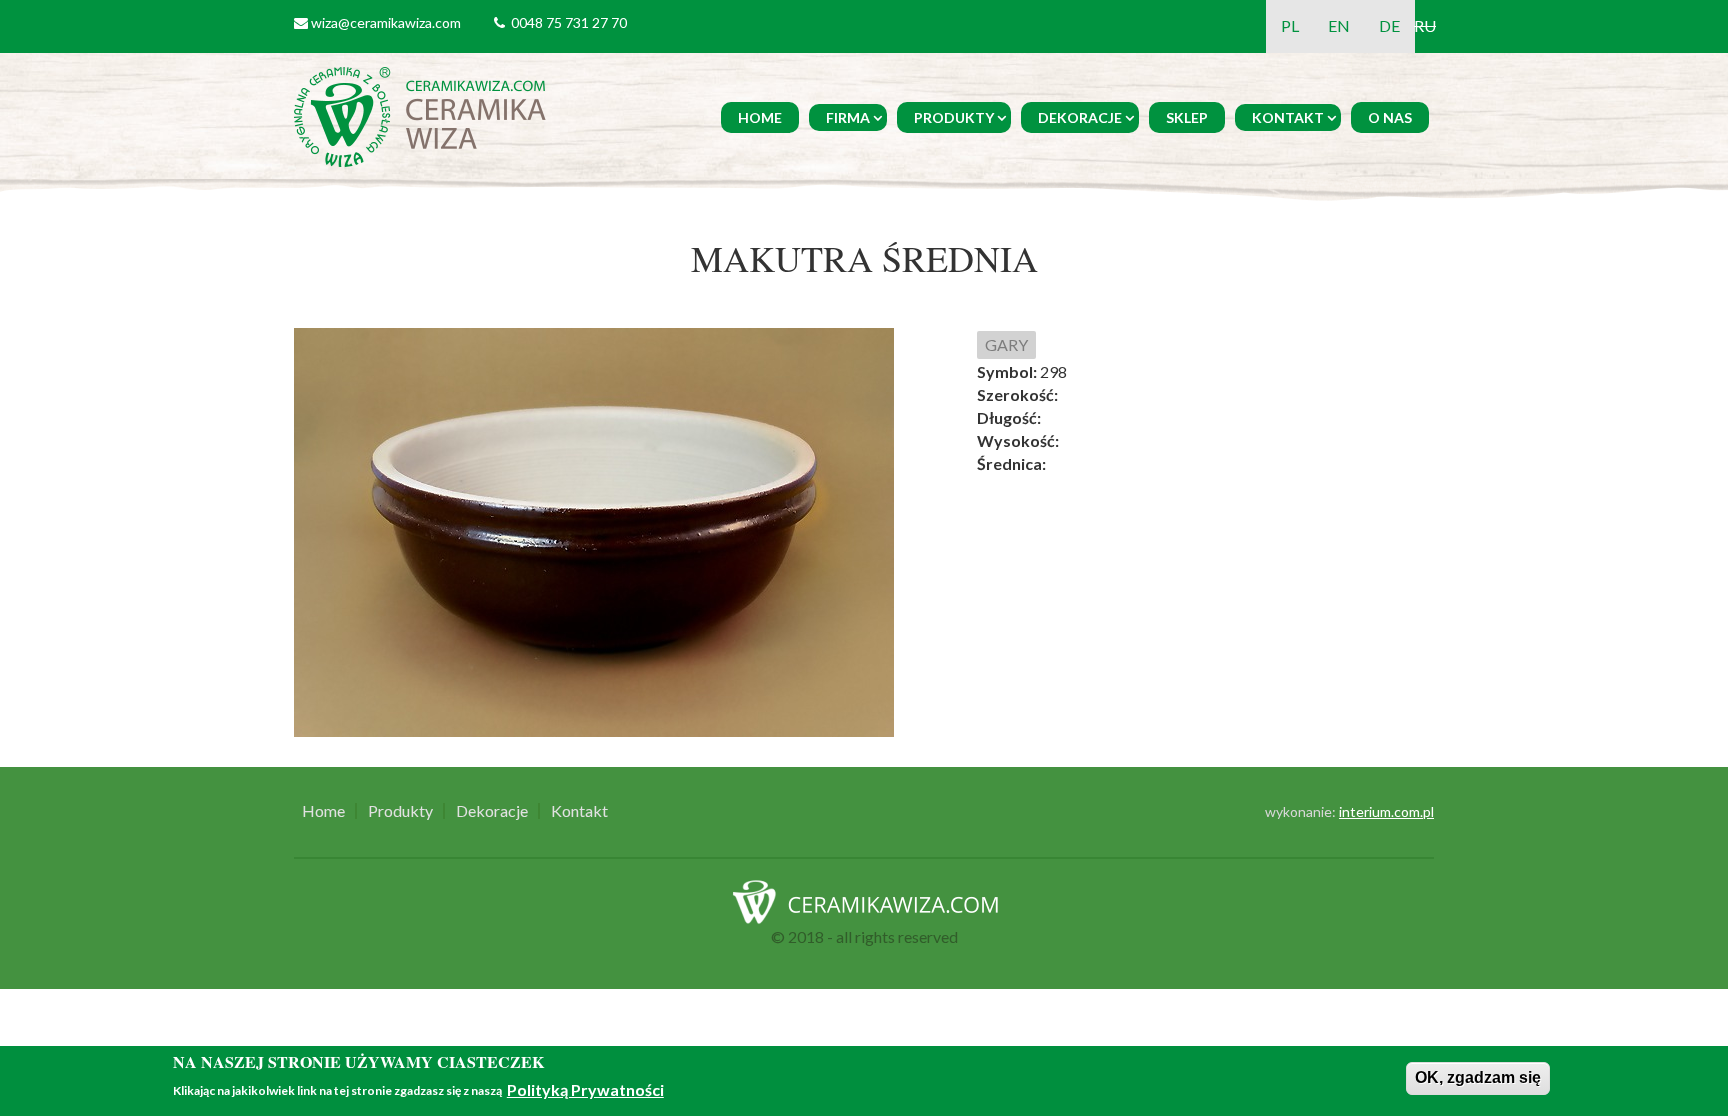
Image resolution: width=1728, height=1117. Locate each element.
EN (1339, 25)
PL (1290, 25)
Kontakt (1288, 117)
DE (1389, 25)
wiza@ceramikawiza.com (386, 22)
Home (760, 117)
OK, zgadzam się (1478, 1077)
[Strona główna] (423, 114)
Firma (848, 117)
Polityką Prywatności (585, 1089)
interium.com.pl (1386, 811)
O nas (1390, 117)
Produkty (954, 117)
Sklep (1187, 117)
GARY (1006, 344)
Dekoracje (1080, 117)
